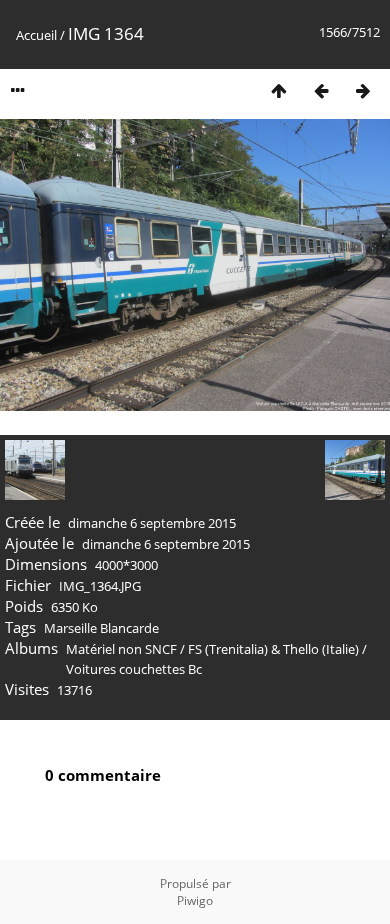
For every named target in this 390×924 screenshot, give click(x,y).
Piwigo (195, 900)
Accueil (36, 35)
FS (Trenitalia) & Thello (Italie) (273, 649)
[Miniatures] (279, 90)
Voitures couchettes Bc (134, 669)
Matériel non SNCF (121, 649)
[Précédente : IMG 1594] (321, 90)
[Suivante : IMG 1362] (363, 90)
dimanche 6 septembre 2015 (152, 523)
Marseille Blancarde (101, 628)
